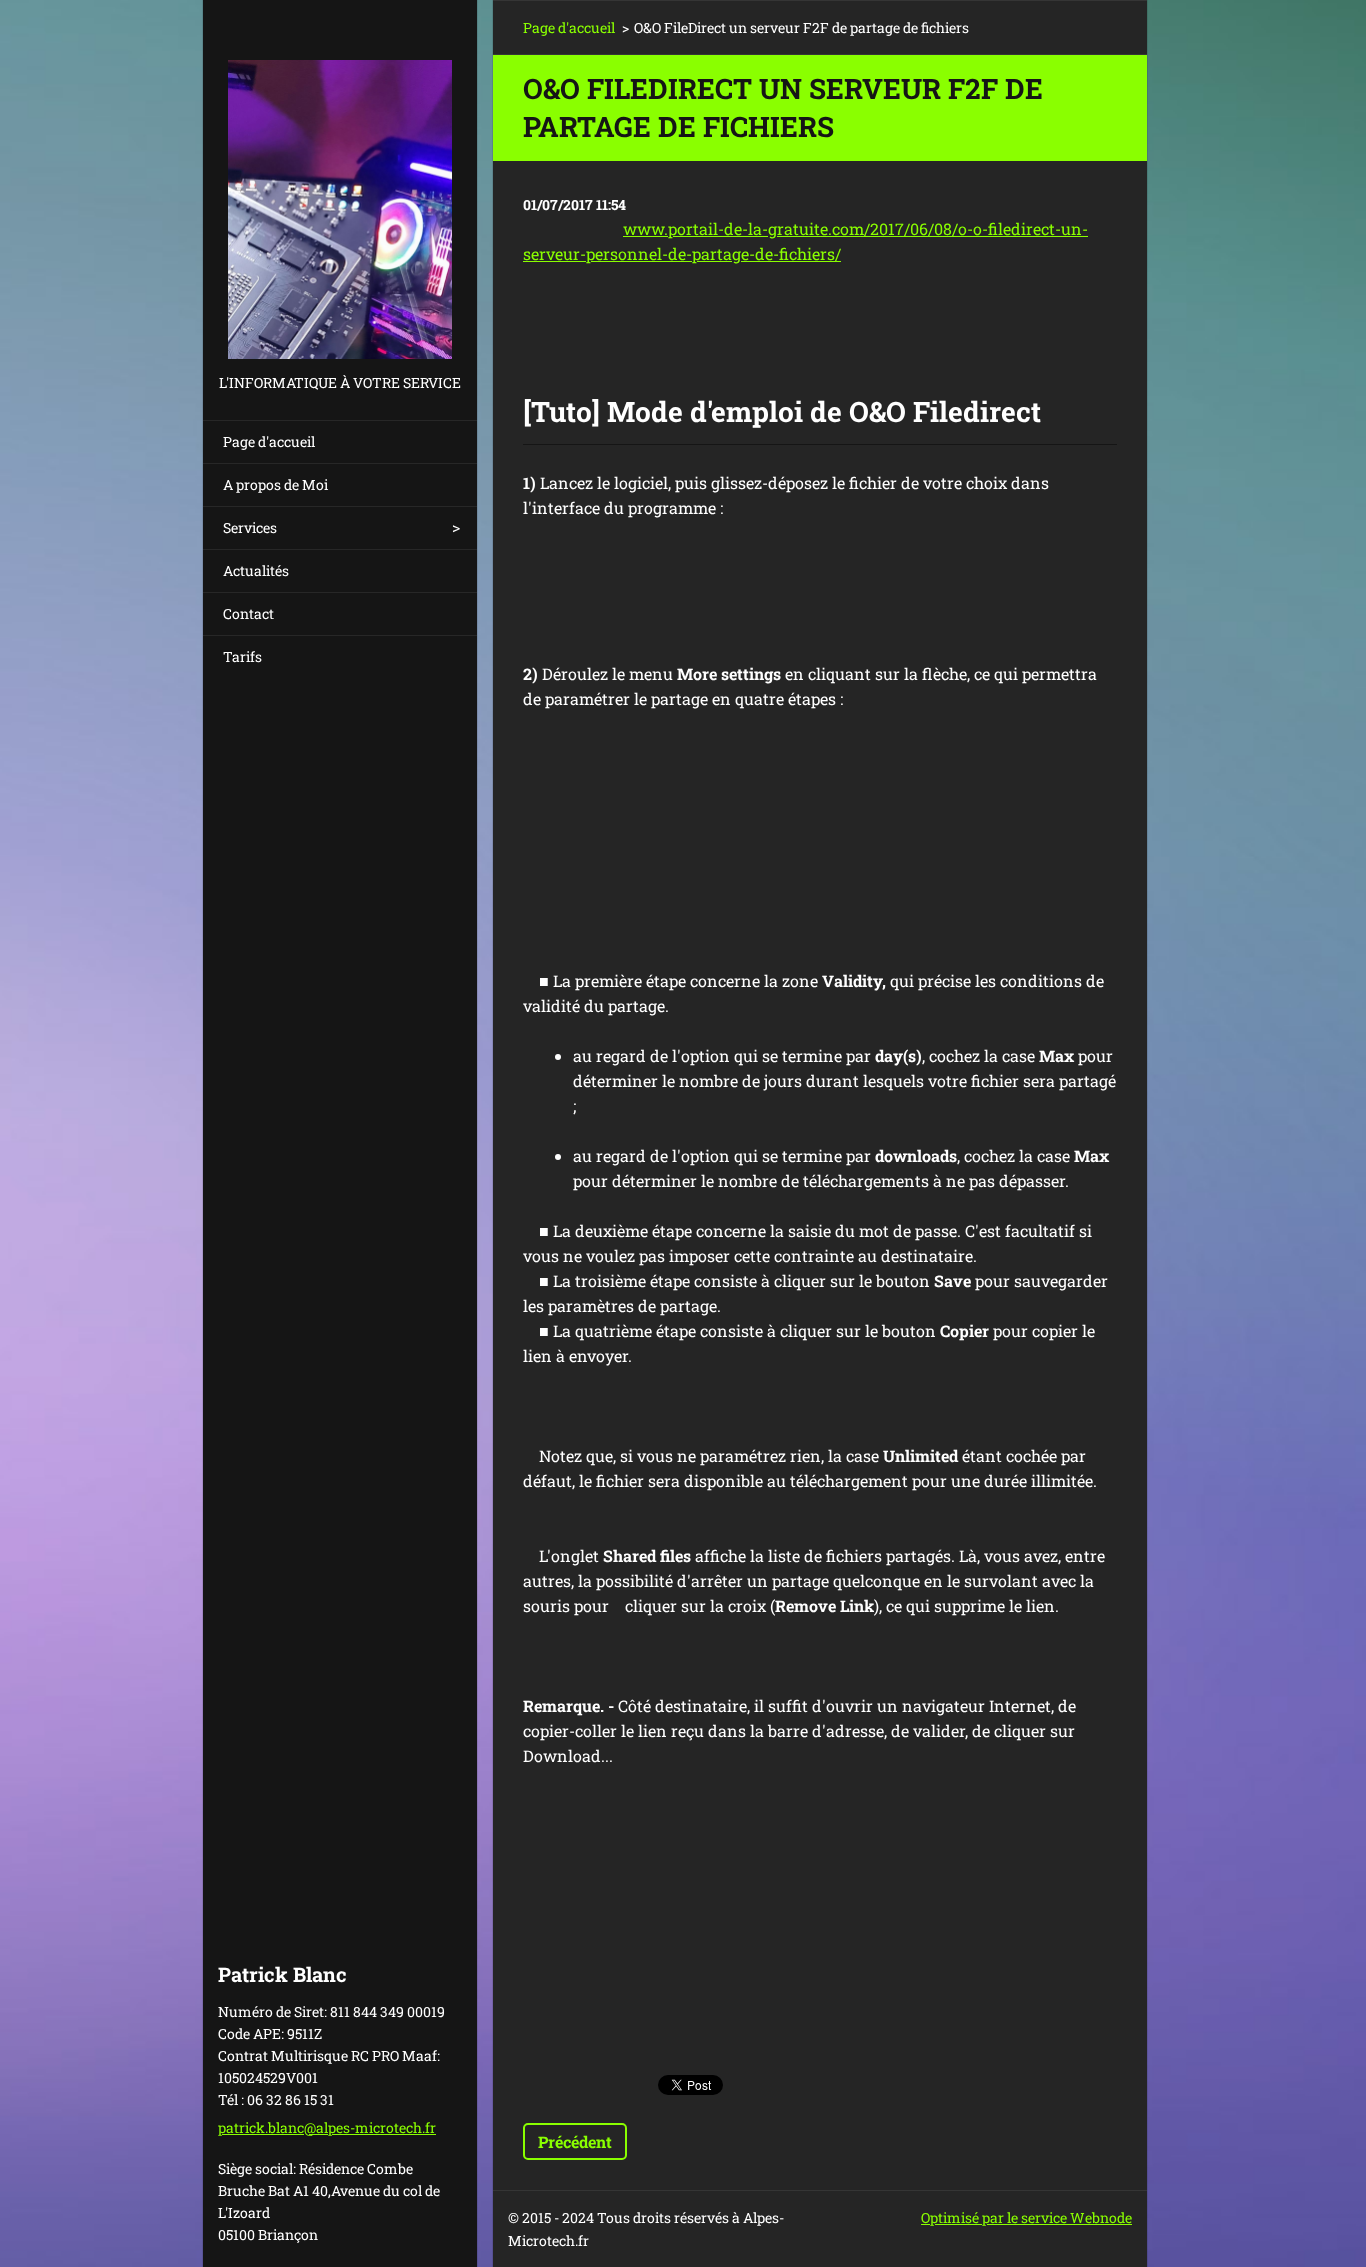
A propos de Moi (275, 484)
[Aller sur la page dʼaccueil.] (340, 185)
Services (250, 527)
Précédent (575, 2141)
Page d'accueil (269, 441)
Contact (248, 613)
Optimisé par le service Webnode (1026, 2217)
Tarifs (242, 656)
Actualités (256, 570)
